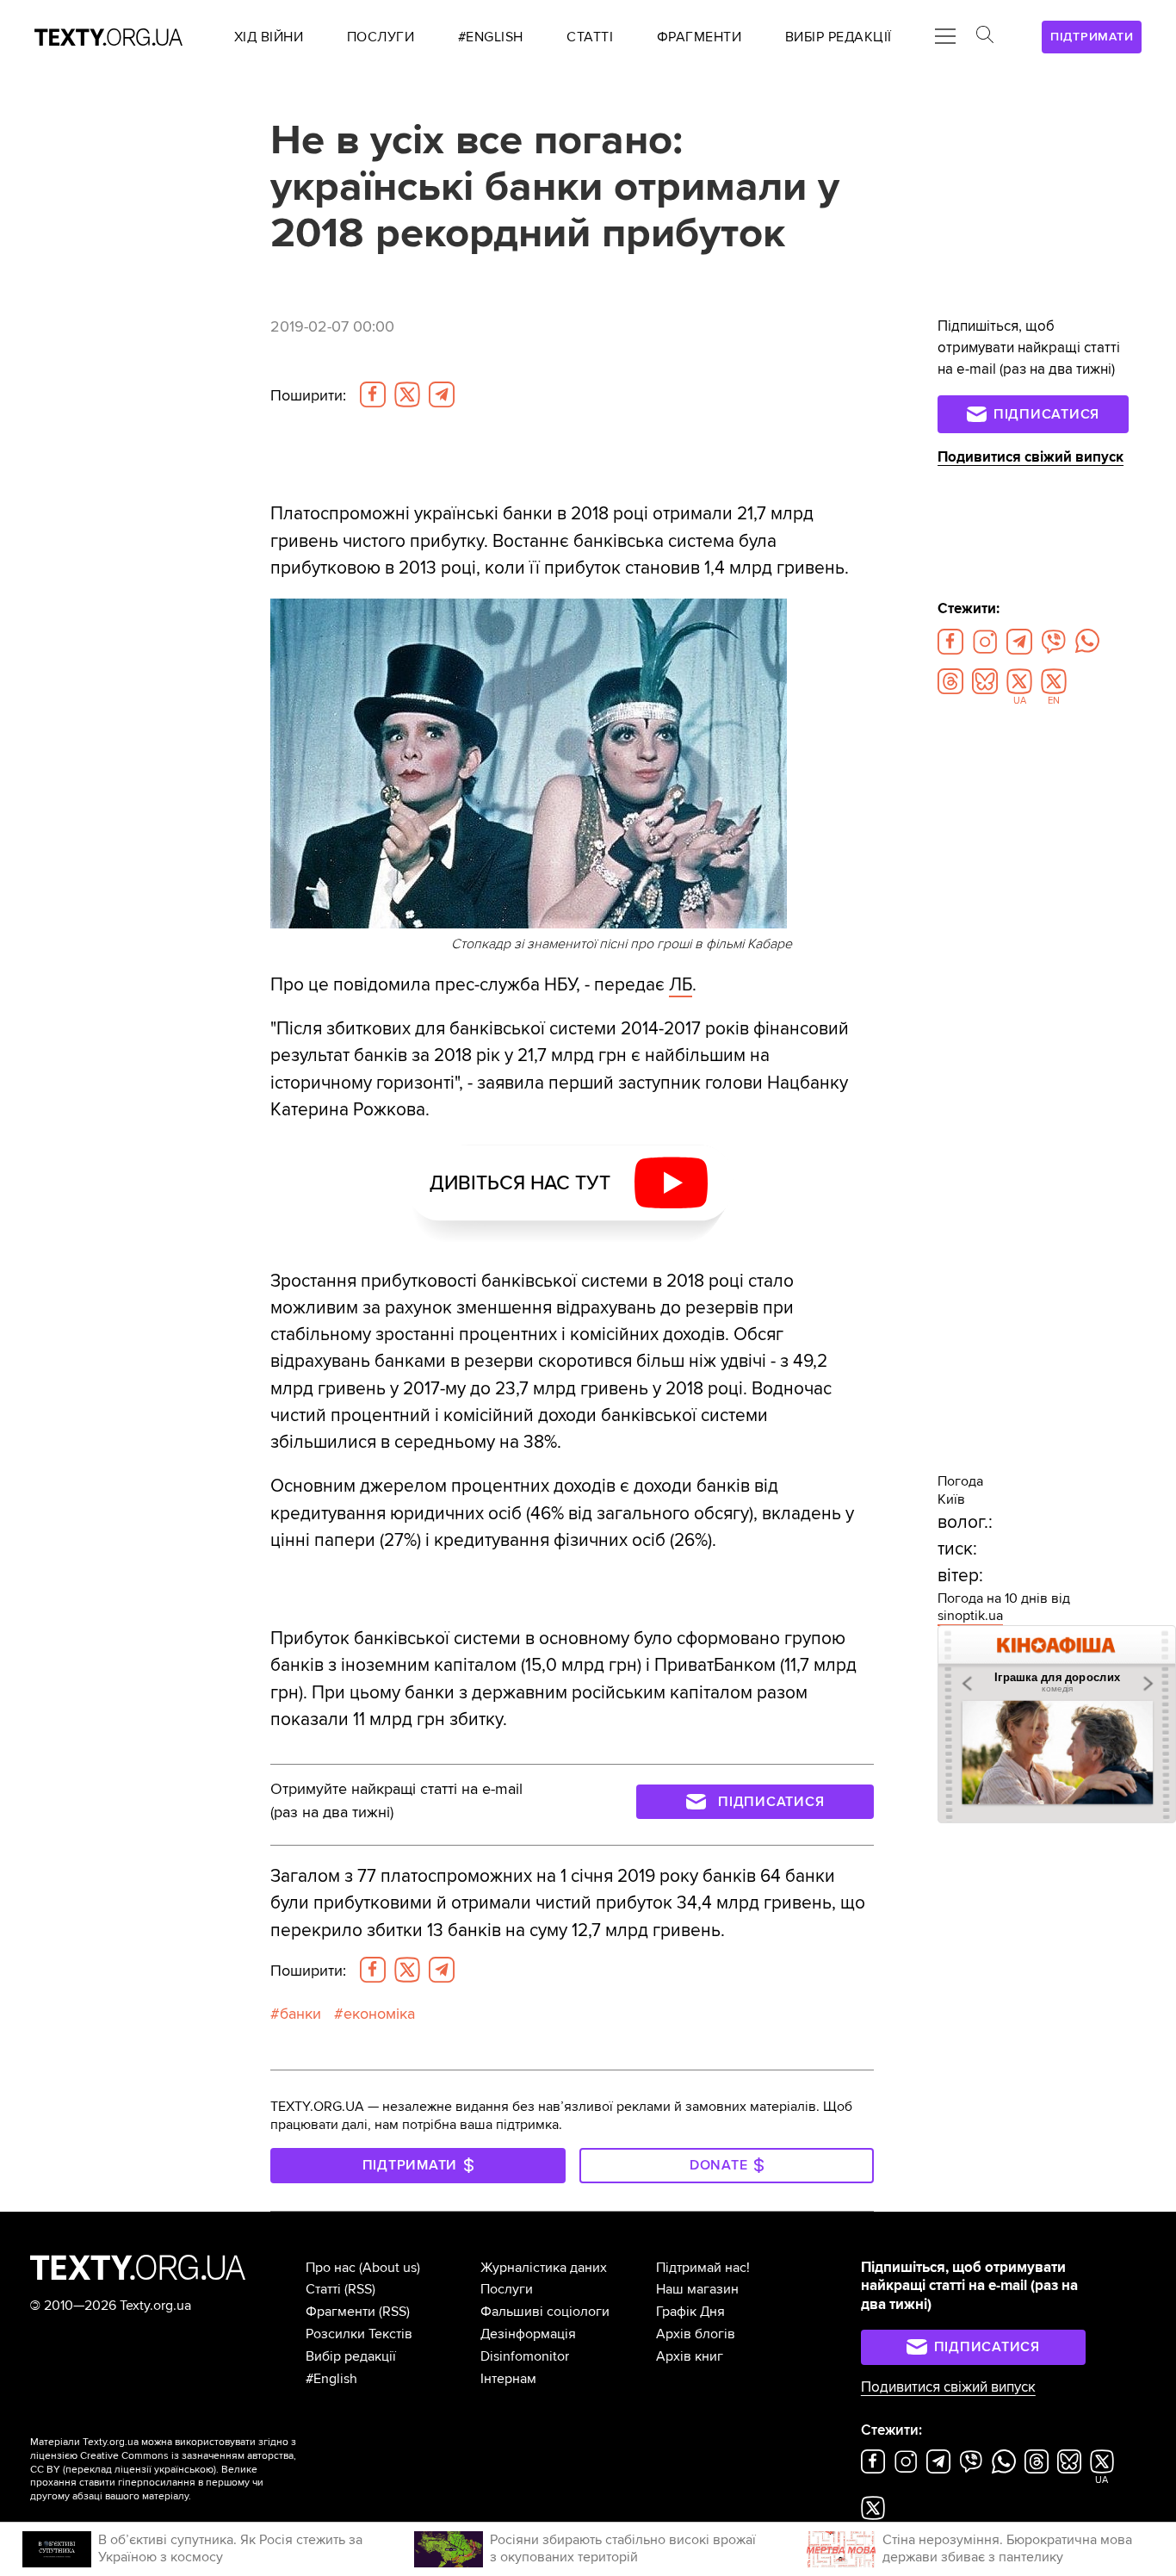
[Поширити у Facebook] (373, 394)
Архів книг (690, 2356)
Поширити (308, 396)
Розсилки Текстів (359, 2334)
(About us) (390, 2268)
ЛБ (681, 985)
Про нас (331, 2268)
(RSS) (360, 2289)
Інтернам (508, 2379)
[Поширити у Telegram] (442, 394)
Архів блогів (696, 2334)
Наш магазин (697, 2289)
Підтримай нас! (703, 2268)
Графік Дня (690, 2312)
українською (184, 2470)
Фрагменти (340, 2312)
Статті (323, 2289)
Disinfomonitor (525, 2356)
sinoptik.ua (970, 1616)
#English (331, 2379)
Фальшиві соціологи (545, 2312)
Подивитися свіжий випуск (1031, 457)
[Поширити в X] (407, 394)
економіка (379, 2014)
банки (300, 2014)
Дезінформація (528, 2334)
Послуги (507, 2289)
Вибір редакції (351, 2356)
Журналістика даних (544, 2268)
